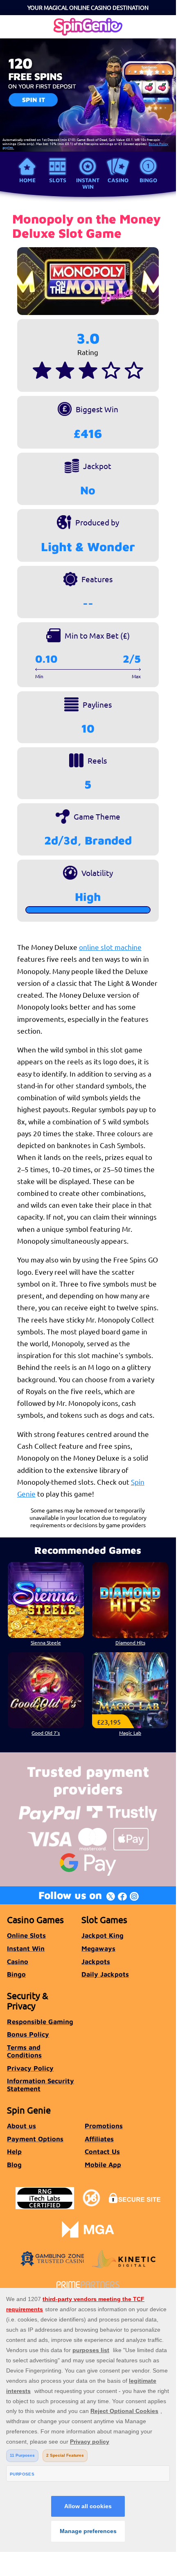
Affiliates (99, 2139)
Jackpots (96, 1961)
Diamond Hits (130, 1642)
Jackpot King (103, 1935)
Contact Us (102, 2151)
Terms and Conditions (24, 2051)
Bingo (148, 180)
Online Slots (26, 1935)
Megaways (98, 1948)
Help (14, 2151)
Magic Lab (130, 1733)
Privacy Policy (30, 2068)
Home (27, 180)
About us (21, 2126)
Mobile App (103, 2164)
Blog (14, 2164)
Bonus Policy (28, 2034)
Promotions (104, 2126)
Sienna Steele (46, 1642)
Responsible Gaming (40, 2021)
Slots (58, 180)
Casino (118, 180)
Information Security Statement (41, 2084)
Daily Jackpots (105, 1974)
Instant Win (88, 183)
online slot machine (110, 947)
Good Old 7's (46, 1733)
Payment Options (35, 2139)
